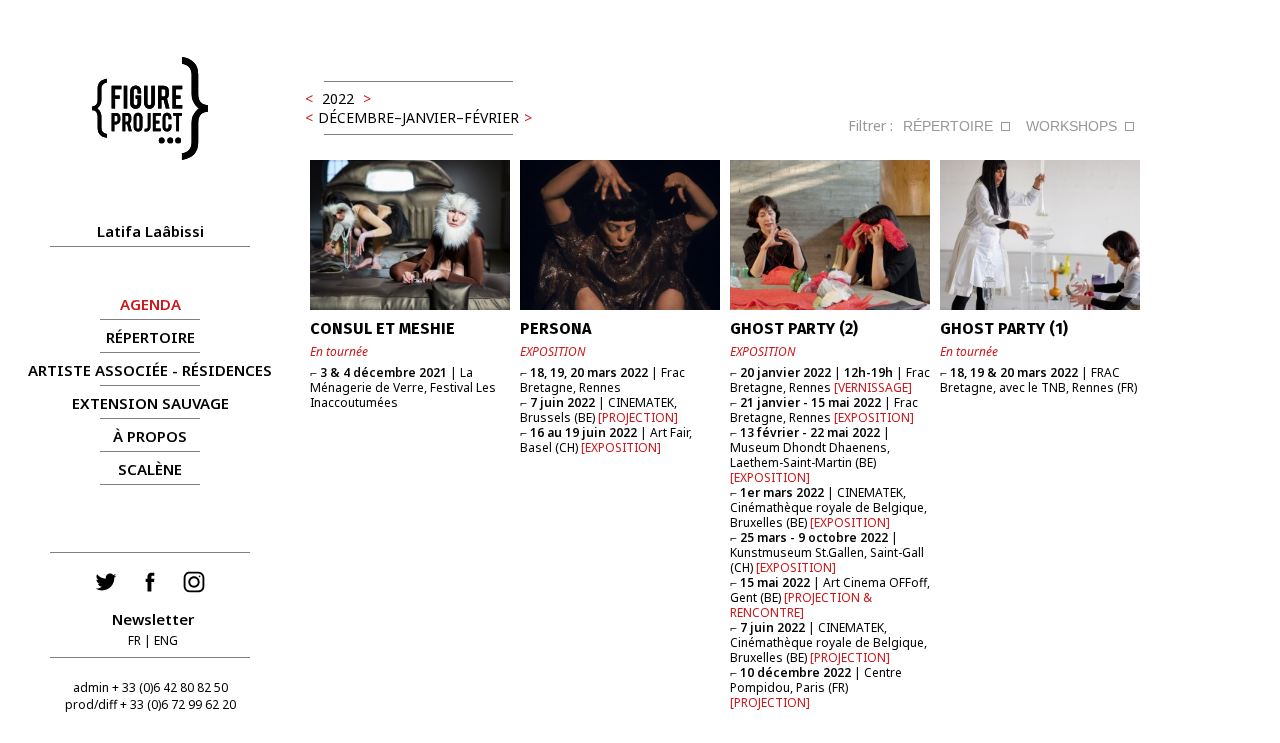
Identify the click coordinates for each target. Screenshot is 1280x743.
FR (134, 640)
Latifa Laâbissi (150, 231)
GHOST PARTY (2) (794, 328)
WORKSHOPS (1071, 126)
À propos (150, 436)
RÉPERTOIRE (150, 337)
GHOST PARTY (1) (1004, 328)
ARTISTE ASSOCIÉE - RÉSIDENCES (150, 370)
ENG (166, 640)
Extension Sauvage (150, 403)
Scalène (150, 469)
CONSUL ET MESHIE (382, 328)
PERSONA (555, 328)
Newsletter (153, 619)
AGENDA (150, 304)
